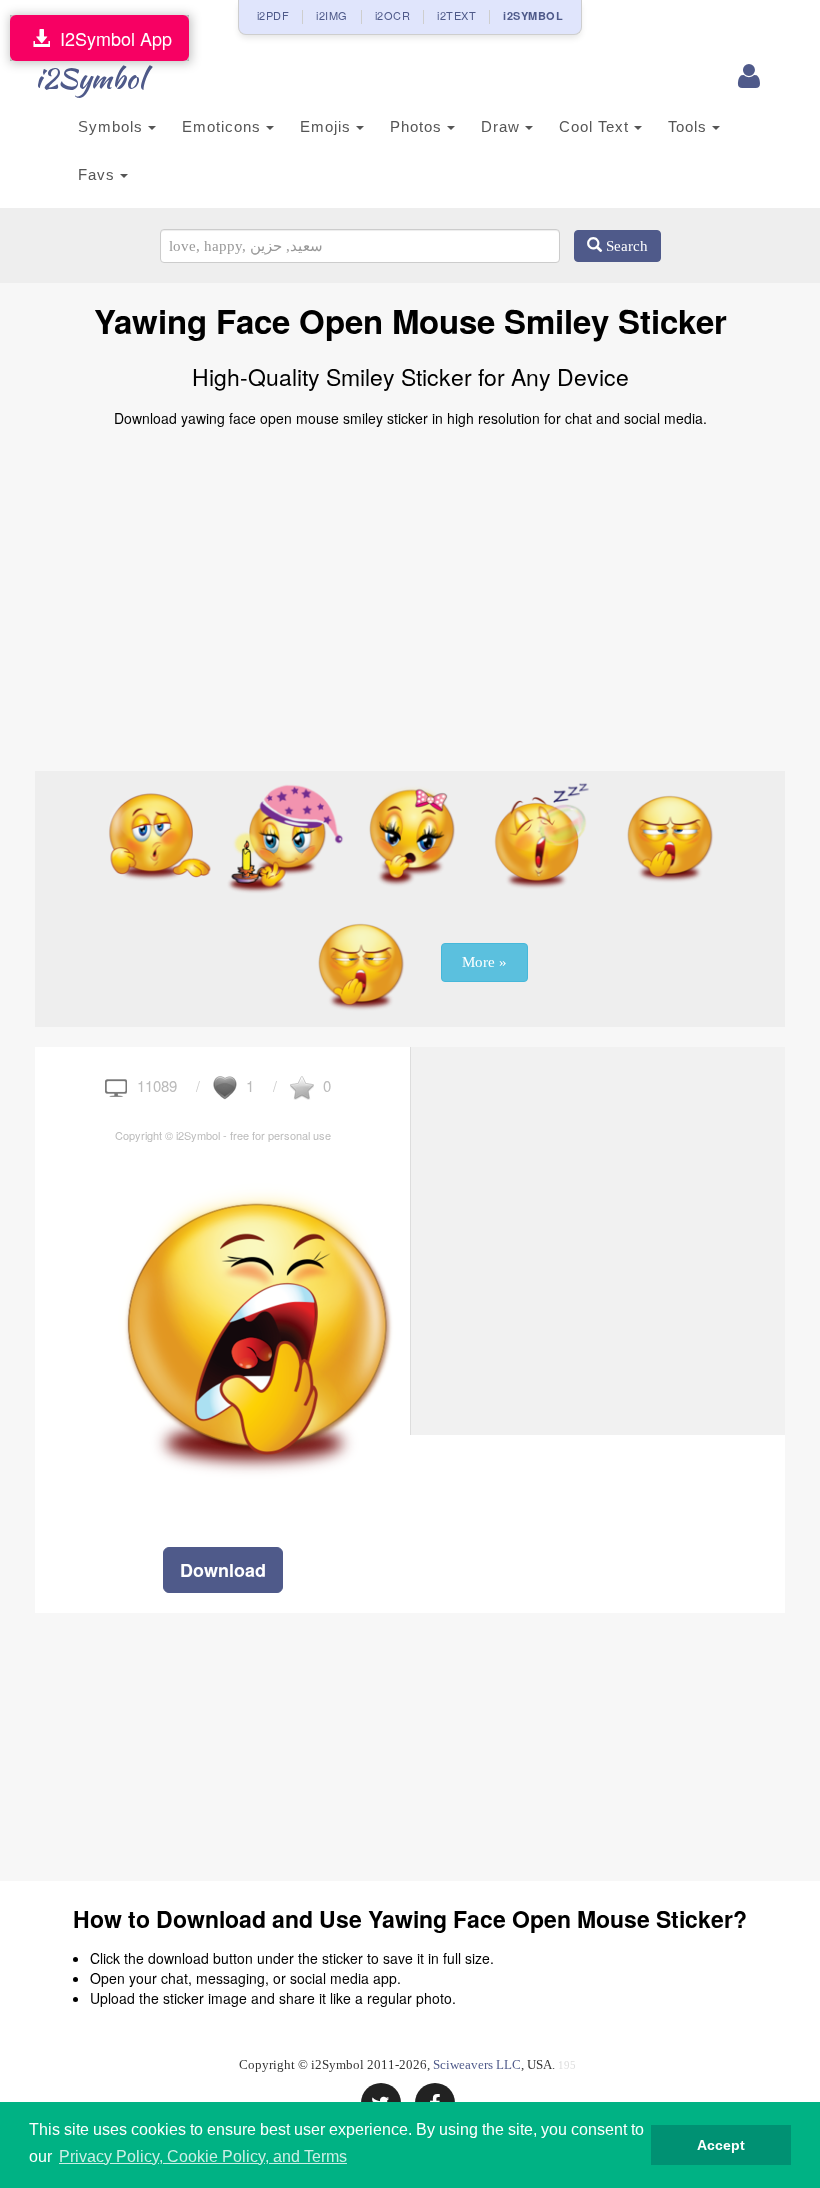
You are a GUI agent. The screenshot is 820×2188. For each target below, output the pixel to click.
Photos (418, 126)
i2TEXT (456, 15)
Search (625, 246)
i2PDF (273, 15)
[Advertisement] (410, 591)
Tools (690, 126)
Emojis (328, 126)
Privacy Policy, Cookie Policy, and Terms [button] (203, 2156)
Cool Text (596, 126)
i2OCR (393, 15)
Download (223, 1570)
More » (484, 962)
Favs (99, 174)
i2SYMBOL (533, 15)
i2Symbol (90, 78)
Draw (503, 126)
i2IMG (332, 15)
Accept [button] (721, 2145)
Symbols (113, 126)
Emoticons (224, 126)
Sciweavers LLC (477, 2064)
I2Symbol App (111, 38)
